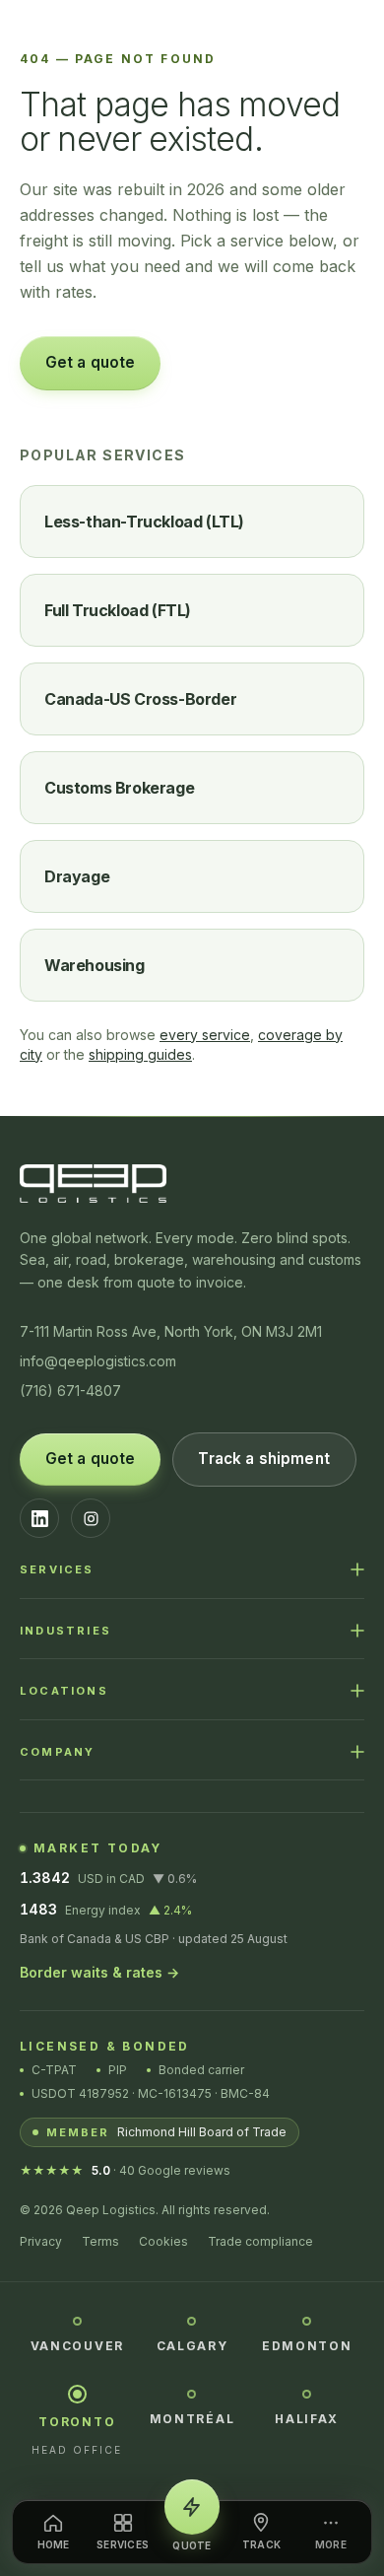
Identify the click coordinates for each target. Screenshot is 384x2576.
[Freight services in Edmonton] (307, 2320)
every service (205, 1035)
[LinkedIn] (39, 1518)
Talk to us (235, 362)
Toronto (77, 2422)
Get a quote (91, 362)
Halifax (307, 2419)
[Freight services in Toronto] (77, 2394)
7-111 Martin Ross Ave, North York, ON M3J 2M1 (171, 1331)
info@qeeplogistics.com (98, 1361)
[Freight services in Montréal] (192, 2393)
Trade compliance (260, 2241)
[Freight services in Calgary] (192, 2320)
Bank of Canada (65, 1939)
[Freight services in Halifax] (307, 2393)
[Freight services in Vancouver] (77, 2320)
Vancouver (77, 2346)
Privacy (41, 2241)
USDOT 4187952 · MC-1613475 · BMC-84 (151, 2093)
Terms (100, 2241)
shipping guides (140, 1054)
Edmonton (307, 2346)
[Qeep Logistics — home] (192, 34)
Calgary (192, 2346)
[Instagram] (91, 1518)
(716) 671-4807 (70, 1391)
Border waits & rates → (99, 1972)
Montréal (192, 2419)
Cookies (163, 2241)
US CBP (147, 1939)
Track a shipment (263, 1459)
